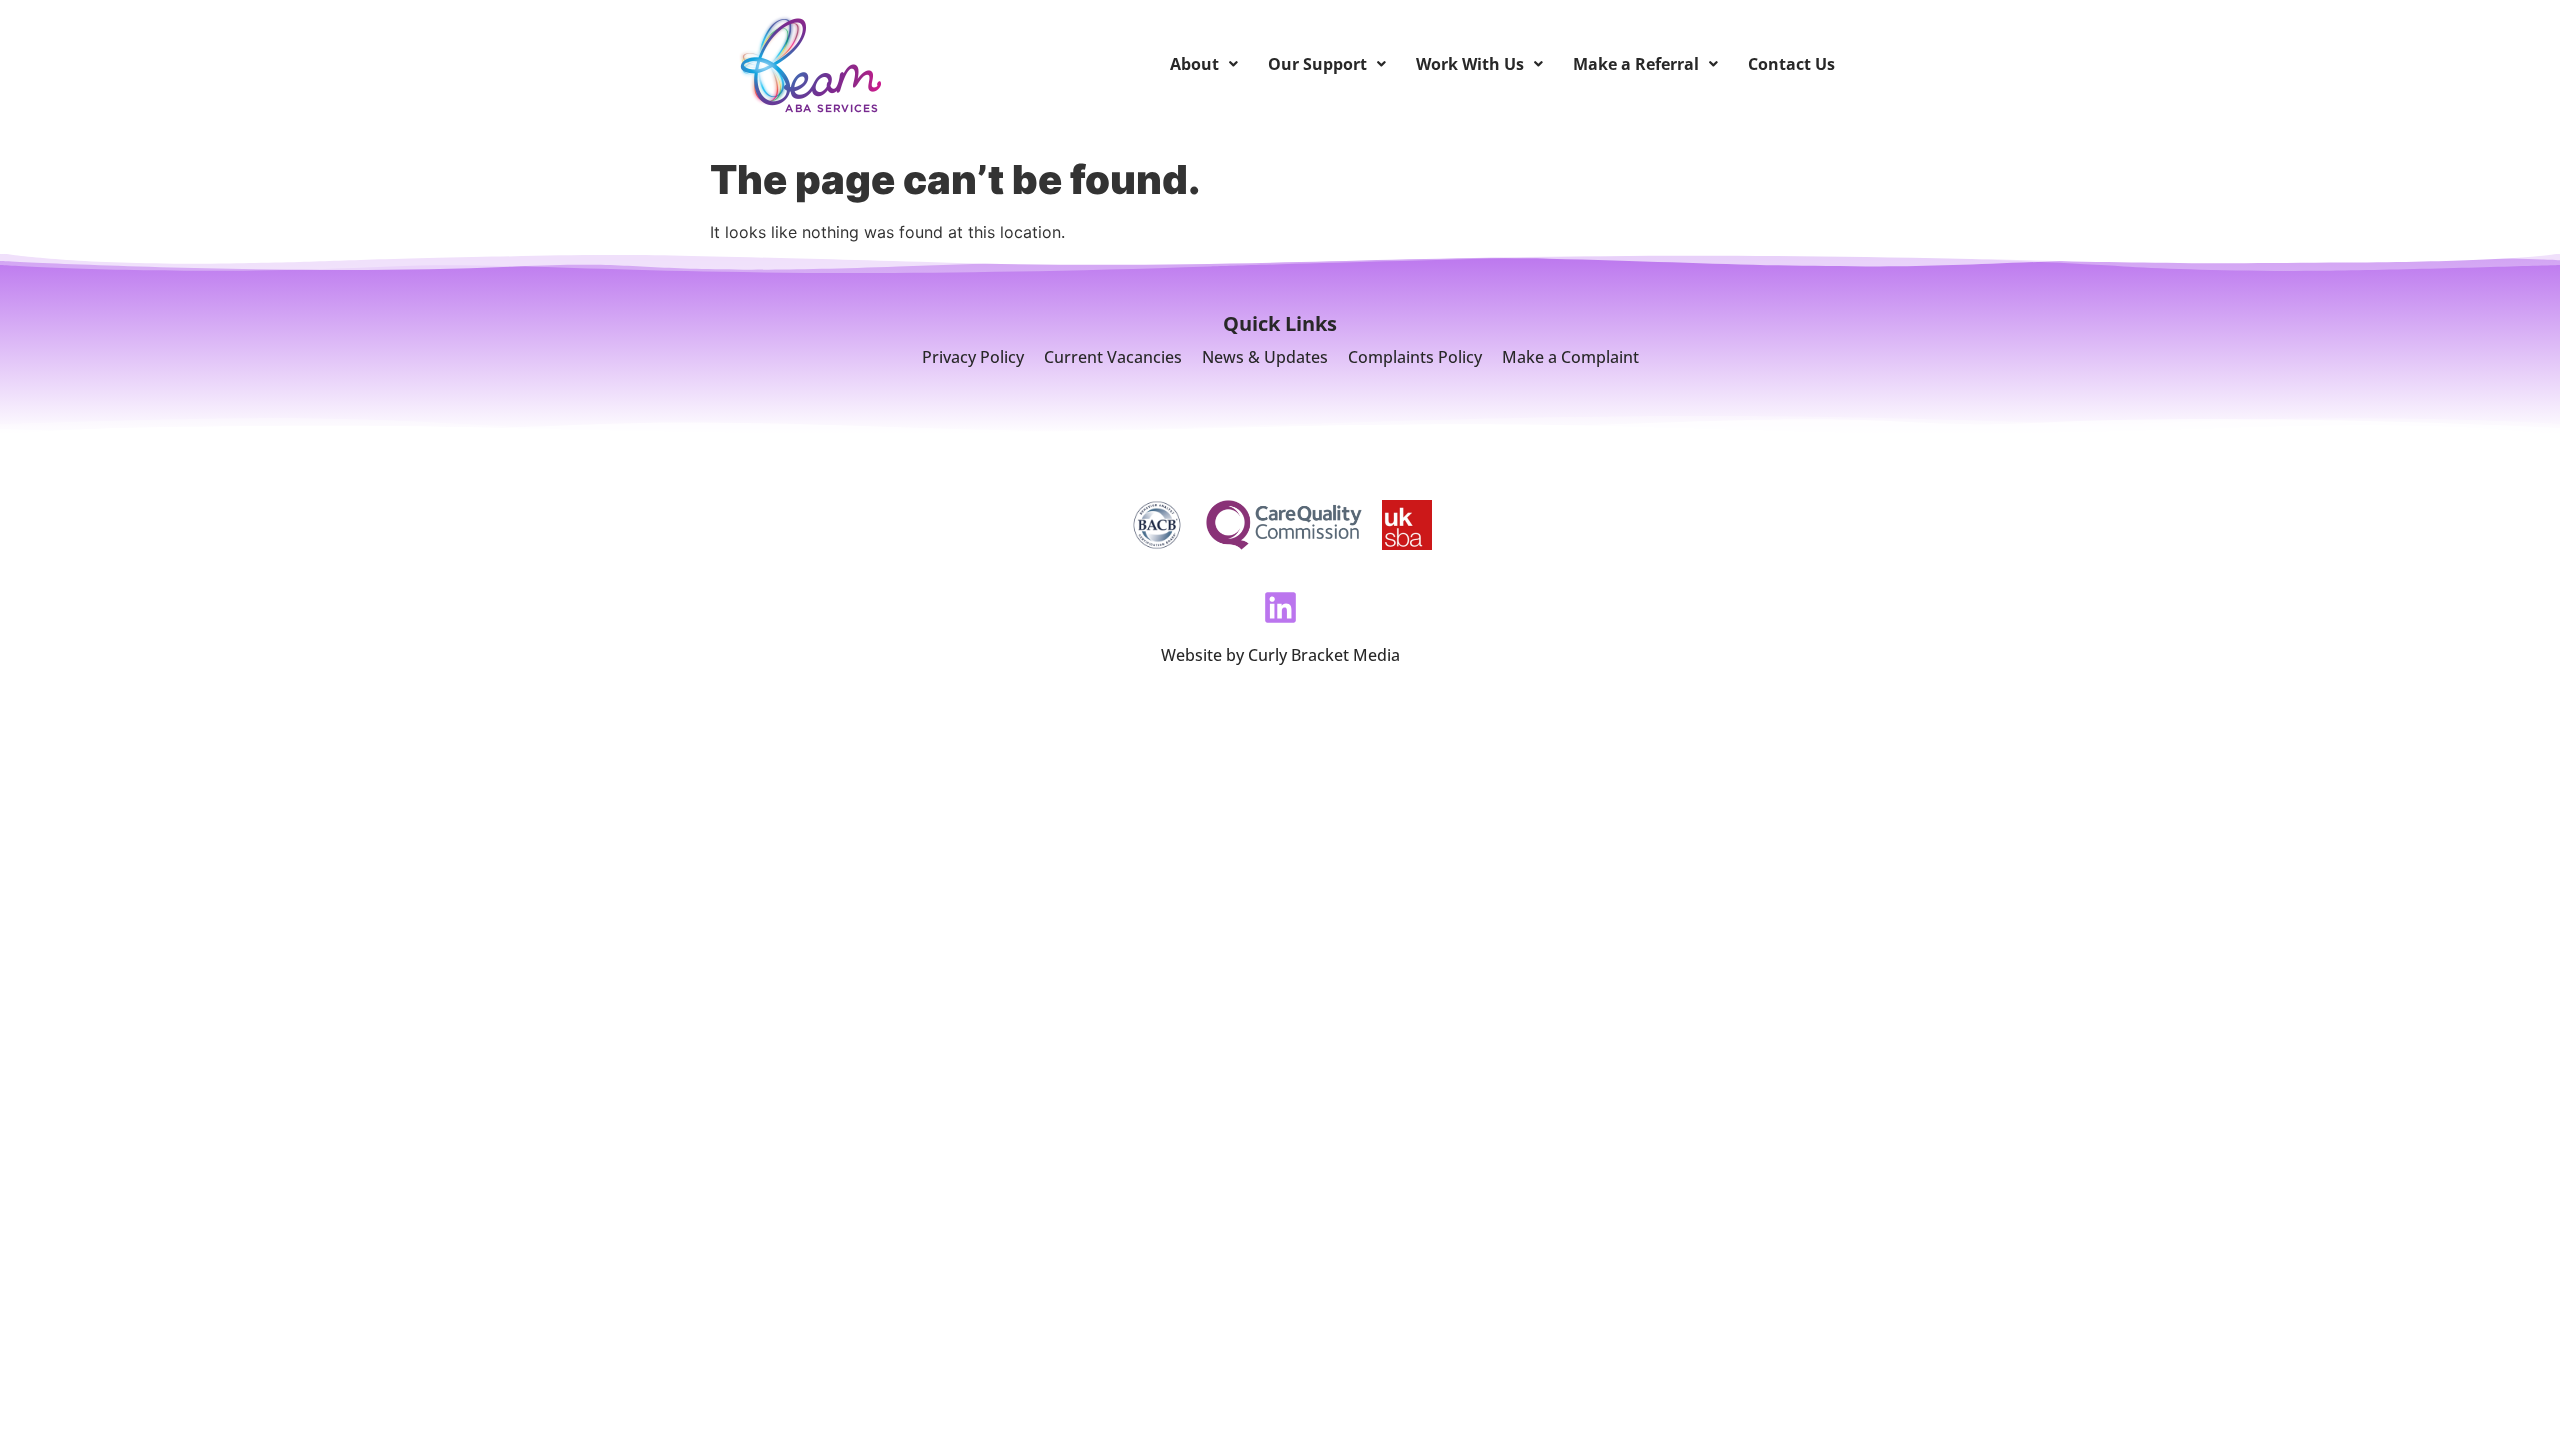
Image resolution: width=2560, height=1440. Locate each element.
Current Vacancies (1113, 357)
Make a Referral (1636, 64)
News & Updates (1265, 357)
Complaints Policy (1415, 357)
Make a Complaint (1570, 357)
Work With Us (1470, 64)
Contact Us (1791, 64)
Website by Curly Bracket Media (1280, 655)
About (1194, 64)
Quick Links (1280, 323)
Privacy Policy (973, 357)
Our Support (1317, 64)
